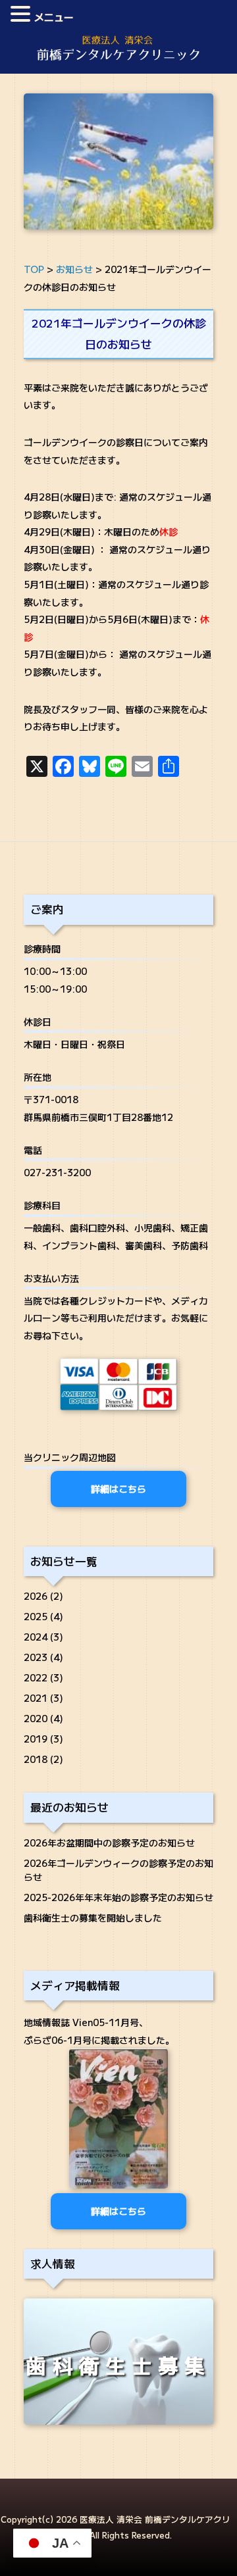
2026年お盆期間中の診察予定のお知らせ (109, 1843)
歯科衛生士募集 (118, 2365)
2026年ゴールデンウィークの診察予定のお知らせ (118, 1870)
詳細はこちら (118, 1489)
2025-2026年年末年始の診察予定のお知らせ (118, 1897)
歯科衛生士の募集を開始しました (93, 1918)
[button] (22, 15)
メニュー (54, 17)
